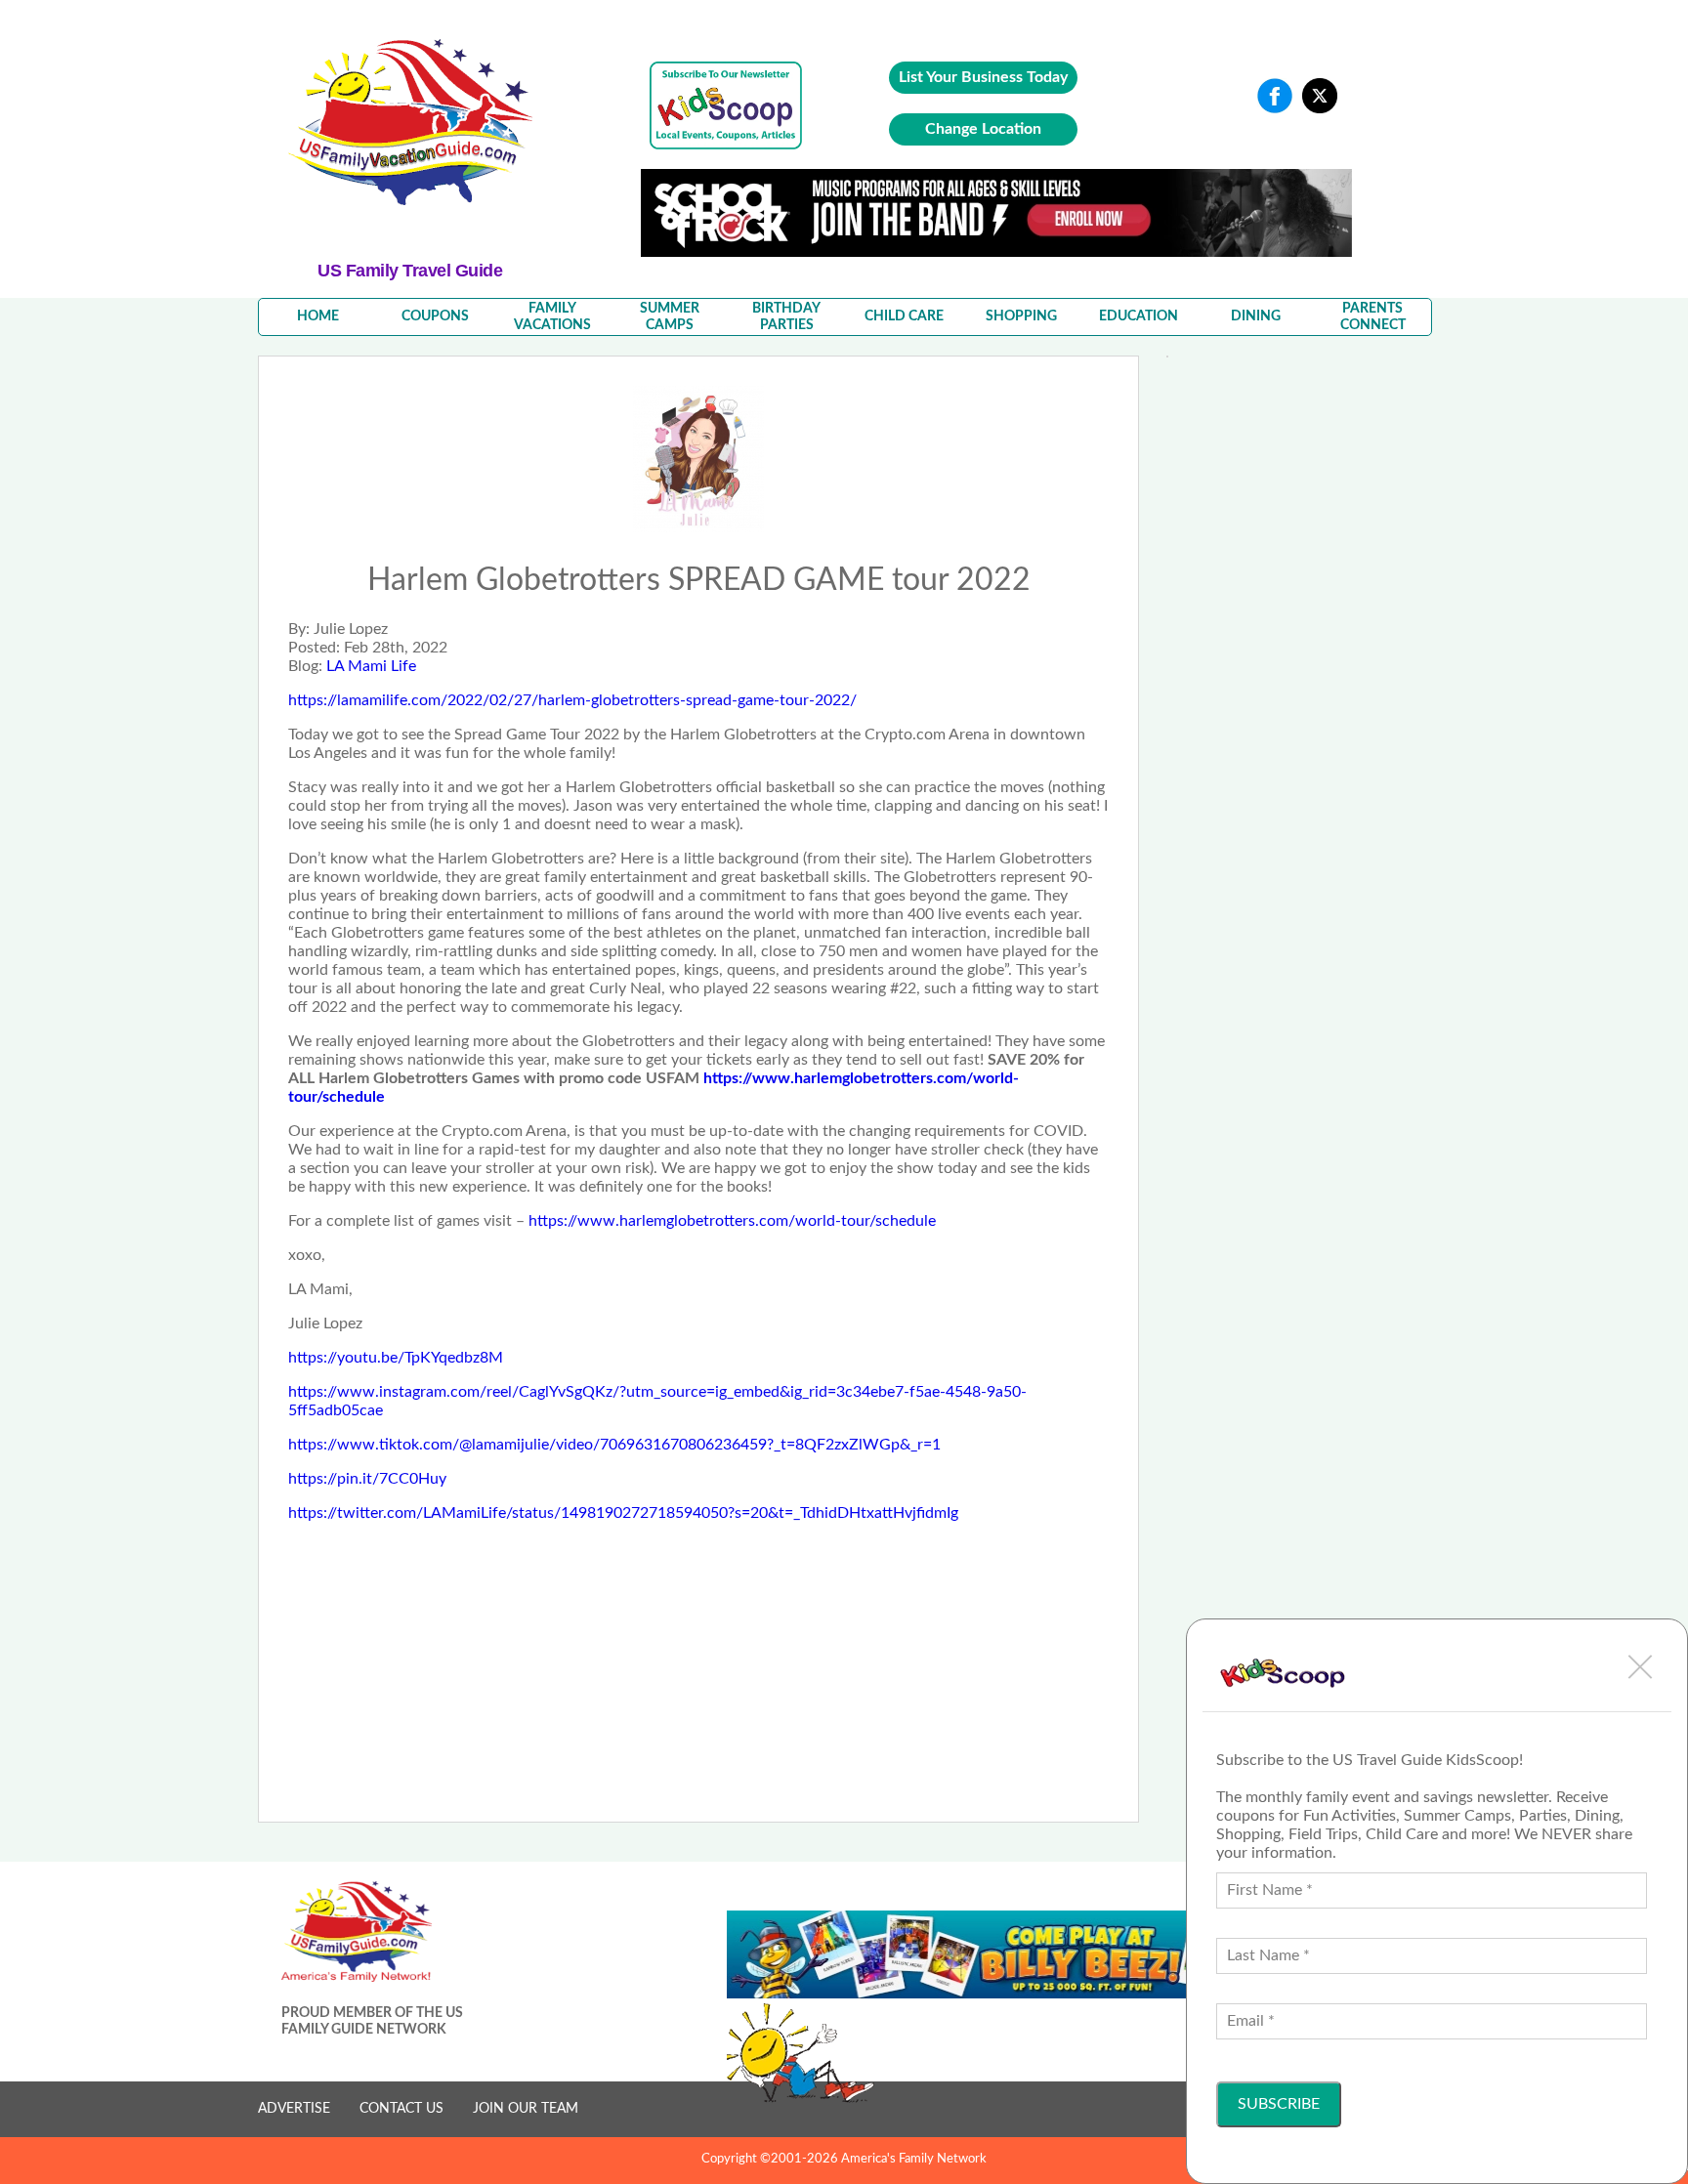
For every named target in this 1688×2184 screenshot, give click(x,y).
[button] (1640, 1666)
